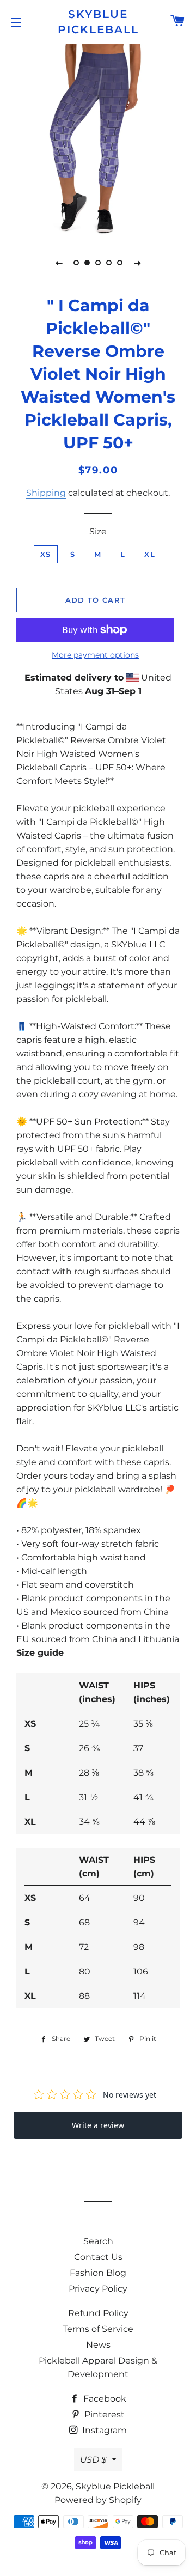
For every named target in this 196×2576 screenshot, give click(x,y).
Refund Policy (98, 2313)
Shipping (46, 493)
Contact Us (98, 2257)
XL (150, 554)
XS (46, 554)
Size (98, 531)
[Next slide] (137, 263)
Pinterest (103, 2414)
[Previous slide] (59, 263)
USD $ (93, 2460)
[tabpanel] (98, 139)
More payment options (95, 655)
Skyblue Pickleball (98, 22)
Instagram (103, 2430)
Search (98, 2241)
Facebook (104, 2399)
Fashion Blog (98, 2273)
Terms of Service (98, 2329)
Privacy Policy (98, 2289)
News (98, 2345)
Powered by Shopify (98, 2500)
